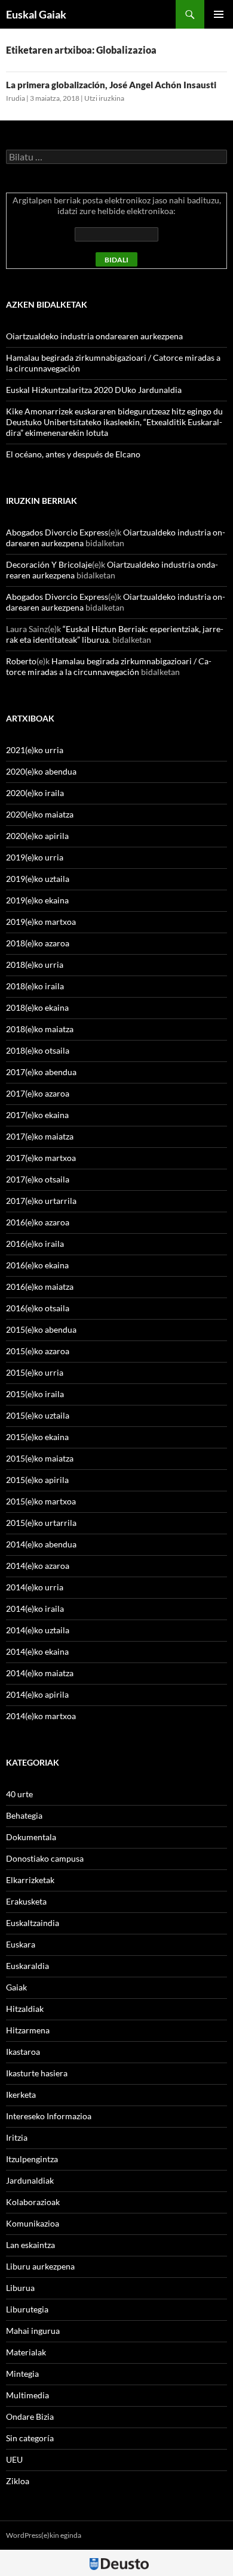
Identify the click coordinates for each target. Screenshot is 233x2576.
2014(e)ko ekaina (37, 1651)
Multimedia (27, 2395)
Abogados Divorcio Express (57, 532)
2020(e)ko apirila (37, 836)
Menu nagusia (219, 14)
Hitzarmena (28, 2030)
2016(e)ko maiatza (40, 1287)
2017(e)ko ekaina (37, 1115)
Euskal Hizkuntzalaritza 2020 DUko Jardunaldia (94, 390)
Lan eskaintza (30, 2245)
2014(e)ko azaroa (38, 1566)
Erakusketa (26, 1901)
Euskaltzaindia (33, 1923)
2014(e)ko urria (35, 1587)
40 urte (19, 1794)
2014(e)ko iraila (35, 1609)
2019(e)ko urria (35, 857)
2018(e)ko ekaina (37, 1007)
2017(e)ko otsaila (38, 1179)
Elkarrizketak (30, 1880)
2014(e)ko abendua (41, 1544)
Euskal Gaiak (36, 14)
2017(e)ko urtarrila (41, 1201)
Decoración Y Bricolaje (49, 564)
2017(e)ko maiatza (40, 1136)
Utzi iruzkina (104, 98)
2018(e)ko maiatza (40, 1029)
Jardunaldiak (30, 2180)
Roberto (21, 661)
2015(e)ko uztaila (38, 1415)
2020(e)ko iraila (35, 793)
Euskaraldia (27, 1966)
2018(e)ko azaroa (38, 943)
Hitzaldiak (25, 2009)
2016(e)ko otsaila (38, 1308)
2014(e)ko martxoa (41, 1716)
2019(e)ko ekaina (37, 900)
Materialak (26, 2352)
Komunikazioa (33, 2223)
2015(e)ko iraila (35, 1394)
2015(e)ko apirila (37, 1480)
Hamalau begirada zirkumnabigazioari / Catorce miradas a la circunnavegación (109, 666)
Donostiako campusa (45, 1858)
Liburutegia (27, 2309)
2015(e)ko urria (35, 1372)
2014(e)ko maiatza (40, 1673)
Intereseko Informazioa (49, 2116)
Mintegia (22, 2374)
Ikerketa (21, 2094)
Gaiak (16, 1987)
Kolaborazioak (33, 2202)
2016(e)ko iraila (35, 1244)
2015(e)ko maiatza (40, 1458)
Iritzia (17, 2137)
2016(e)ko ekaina (37, 1265)
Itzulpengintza (32, 2159)
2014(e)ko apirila (37, 1694)
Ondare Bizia (30, 2416)
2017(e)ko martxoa (41, 1158)
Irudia (16, 98)
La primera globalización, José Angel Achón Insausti (111, 85)
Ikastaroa (23, 2052)
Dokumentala (31, 1837)
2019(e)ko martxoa (41, 922)
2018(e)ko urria (35, 965)
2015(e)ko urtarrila (41, 1523)
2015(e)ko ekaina (37, 1437)
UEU (14, 2459)
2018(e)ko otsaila (38, 1050)
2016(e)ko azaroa (38, 1222)
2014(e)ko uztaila (38, 1630)
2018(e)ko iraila (35, 986)
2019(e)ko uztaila (38, 879)
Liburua (20, 2288)
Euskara (21, 1944)
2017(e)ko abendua (41, 1072)
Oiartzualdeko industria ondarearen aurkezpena (94, 336)
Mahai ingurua (33, 2331)
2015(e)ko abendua (41, 1329)
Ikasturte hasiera (37, 2073)
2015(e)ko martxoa (41, 1501)
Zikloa (18, 2481)
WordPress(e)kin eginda (44, 2535)
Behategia (24, 1815)
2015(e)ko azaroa (38, 1351)
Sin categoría (30, 2438)
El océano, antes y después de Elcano (73, 454)
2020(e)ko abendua (41, 771)
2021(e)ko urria (35, 750)
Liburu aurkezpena (40, 2266)
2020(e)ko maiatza (40, 814)
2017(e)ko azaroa (38, 1093)
